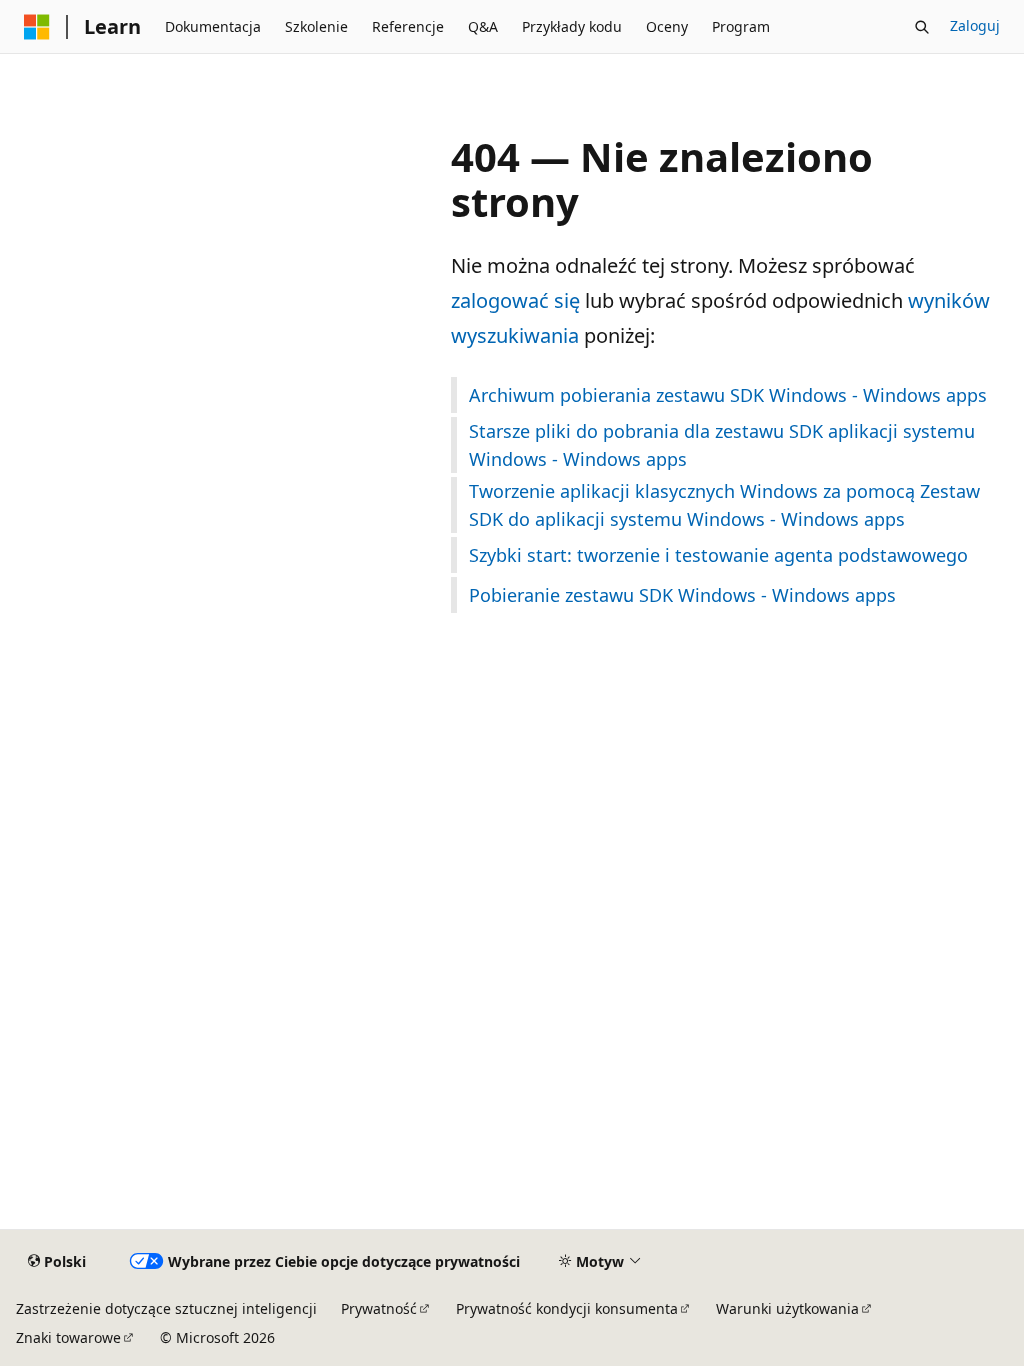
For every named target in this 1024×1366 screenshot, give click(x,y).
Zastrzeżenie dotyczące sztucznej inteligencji (166, 1308)
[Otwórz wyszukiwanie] (922, 27)
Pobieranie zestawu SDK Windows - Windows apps (682, 595)
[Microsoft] (37, 27)
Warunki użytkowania (787, 1308)
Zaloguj (975, 25)
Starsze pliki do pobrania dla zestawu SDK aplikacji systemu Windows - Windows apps (722, 445)
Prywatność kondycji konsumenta (567, 1308)
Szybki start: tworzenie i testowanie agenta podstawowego (718, 555)
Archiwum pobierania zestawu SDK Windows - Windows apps (728, 395)
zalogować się (515, 300)
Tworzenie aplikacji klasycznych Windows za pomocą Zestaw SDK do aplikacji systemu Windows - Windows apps (724, 505)
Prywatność (379, 1308)
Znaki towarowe (68, 1337)
